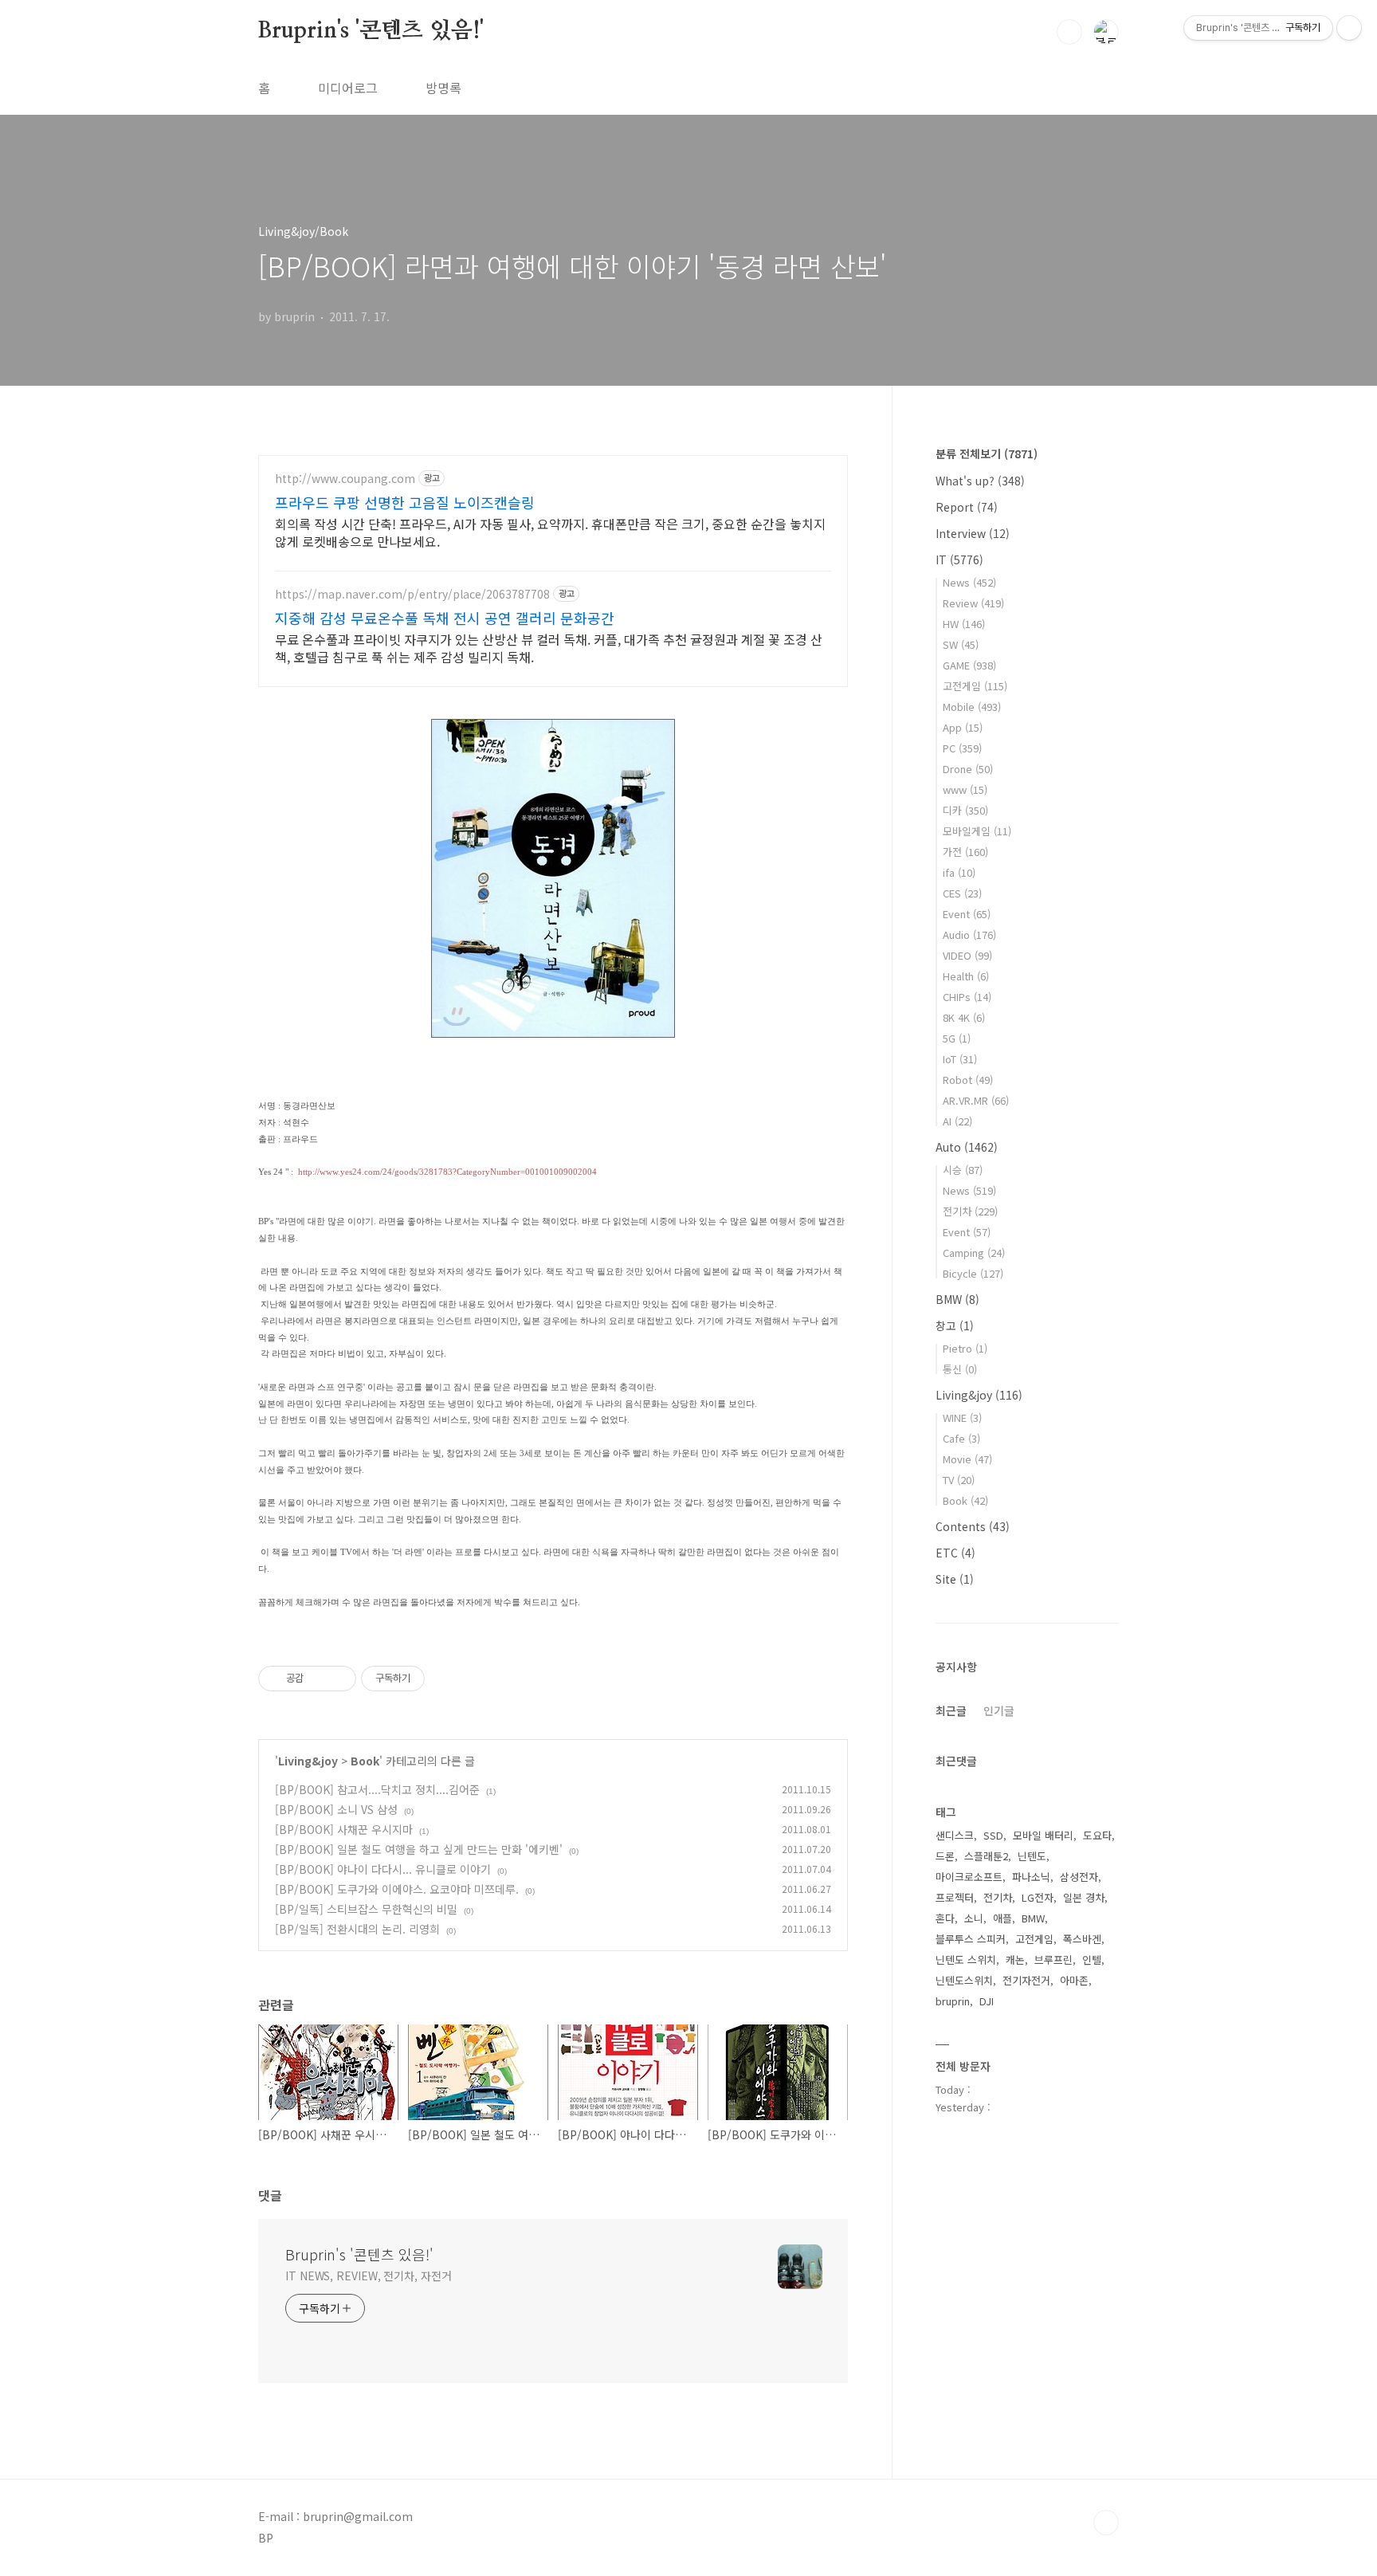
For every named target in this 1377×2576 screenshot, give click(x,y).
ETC (955, 1553)
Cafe (961, 1438)
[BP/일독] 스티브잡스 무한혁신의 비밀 (366, 1909)
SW (961, 644)
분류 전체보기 (987, 454)
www (965, 789)
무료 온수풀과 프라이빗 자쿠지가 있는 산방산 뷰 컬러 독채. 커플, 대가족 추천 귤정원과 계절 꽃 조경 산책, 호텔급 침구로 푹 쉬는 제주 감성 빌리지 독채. (549, 648)
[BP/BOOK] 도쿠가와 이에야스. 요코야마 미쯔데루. (397, 1889)
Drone (968, 769)
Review (973, 603)
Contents (973, 1526)
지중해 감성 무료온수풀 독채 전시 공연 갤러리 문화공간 (445, 618)
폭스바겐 (1082, 1939)
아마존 (1074, 1980)
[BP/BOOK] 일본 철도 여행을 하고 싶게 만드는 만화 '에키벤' (419, 1849)
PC (962, 748)
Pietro (965, 1348)
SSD (993, 1835)
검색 (1069, 32)
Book (365, 1761)
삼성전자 (1079, 1877)
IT (959, 560)
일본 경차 (1084, 1897)
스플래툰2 (986, 1856)
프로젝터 (955, 1897)
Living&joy (308, 1761)
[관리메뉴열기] (1349, 28)
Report (967, 507)
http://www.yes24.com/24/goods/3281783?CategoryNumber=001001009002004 (447, 1172)
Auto (967, 1147)
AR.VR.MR (976, 1100)
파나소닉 (1031, 1877)
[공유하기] (318, 1679)
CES (962, 893)
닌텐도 (1032, 1856)
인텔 (1092, 1959)
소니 (974, 1918)
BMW (957, 1299)
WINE (962, 1418)
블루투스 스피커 (971, 1939)
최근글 (951, 1710)
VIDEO (967, 955)
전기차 (970, 1211)
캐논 (1015, 1959)
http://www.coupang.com (345, 479)
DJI (987, 2001)
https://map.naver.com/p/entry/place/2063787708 (412, 594)
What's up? (980, 481)
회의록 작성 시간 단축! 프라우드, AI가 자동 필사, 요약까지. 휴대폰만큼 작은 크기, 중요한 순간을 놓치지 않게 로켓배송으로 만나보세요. (550, 532)
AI (957, 1121)
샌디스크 (955, 1835)
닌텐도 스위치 (966, 1959)
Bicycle (973, 1273)
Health (966, 976)
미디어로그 (348, 88)
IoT (960, 1059)
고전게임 (975, 686)
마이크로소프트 (969, 1877)
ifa (959, 872)
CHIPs (967, 997)
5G (957, 1038)
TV (959, 1480)
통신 (960, 1369)
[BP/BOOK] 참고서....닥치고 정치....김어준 (377, 1789)
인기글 (999, 1710)
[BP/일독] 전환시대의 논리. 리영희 (357, 1929)
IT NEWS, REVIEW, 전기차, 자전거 (369, 2276)
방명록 (443, 88)
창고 (955, 1325)
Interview (973, 533)
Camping (974, 1253)
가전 (965, 852)
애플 (1002, 1918)
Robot (968, 1080)
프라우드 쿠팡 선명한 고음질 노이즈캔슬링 (405, 502)
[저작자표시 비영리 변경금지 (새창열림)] (446, 1679)
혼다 (945, 1918)
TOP (1106, 2523)
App (963, 727)
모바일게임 (977, 831)
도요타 (1097, 1835)
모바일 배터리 (1043, 1835)
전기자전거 (1026, 1980)
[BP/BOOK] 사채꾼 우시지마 (344, 1829)
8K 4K (964, 1017)
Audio (969, 935)
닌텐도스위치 (964, 1980)
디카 (965, 810)
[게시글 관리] (338, 1679)
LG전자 (1038, 1897)
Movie (967, 1459)
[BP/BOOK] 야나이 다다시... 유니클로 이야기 (383, 1869)
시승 (963, 1170)
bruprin (953, 2001)
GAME (969, 665)
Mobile (972, 707)
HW (964, 624)
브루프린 (1053, 1959)
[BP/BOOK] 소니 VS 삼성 (336, 1809)
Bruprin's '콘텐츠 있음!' (371, 31)
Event (967, 914)
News (969, 582)
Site (955, 1579)
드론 (945, 1856)
